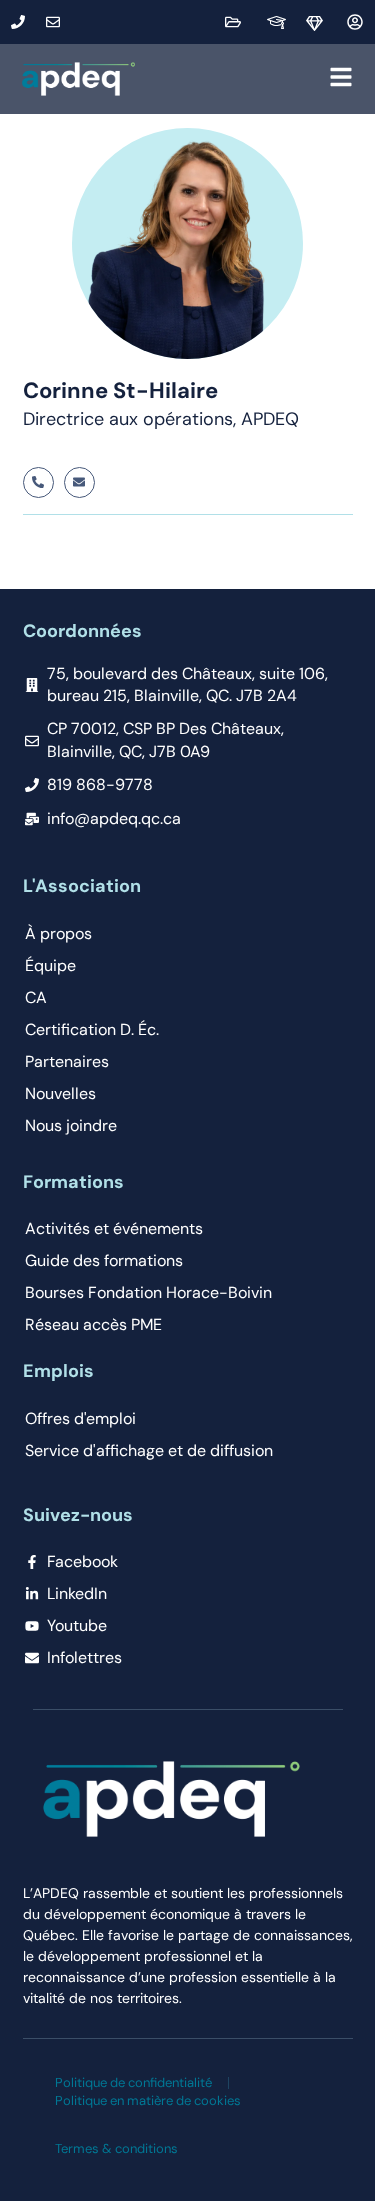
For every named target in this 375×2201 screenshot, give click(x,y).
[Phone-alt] (38, 482)
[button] (248, 79)
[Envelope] (79, 482)
